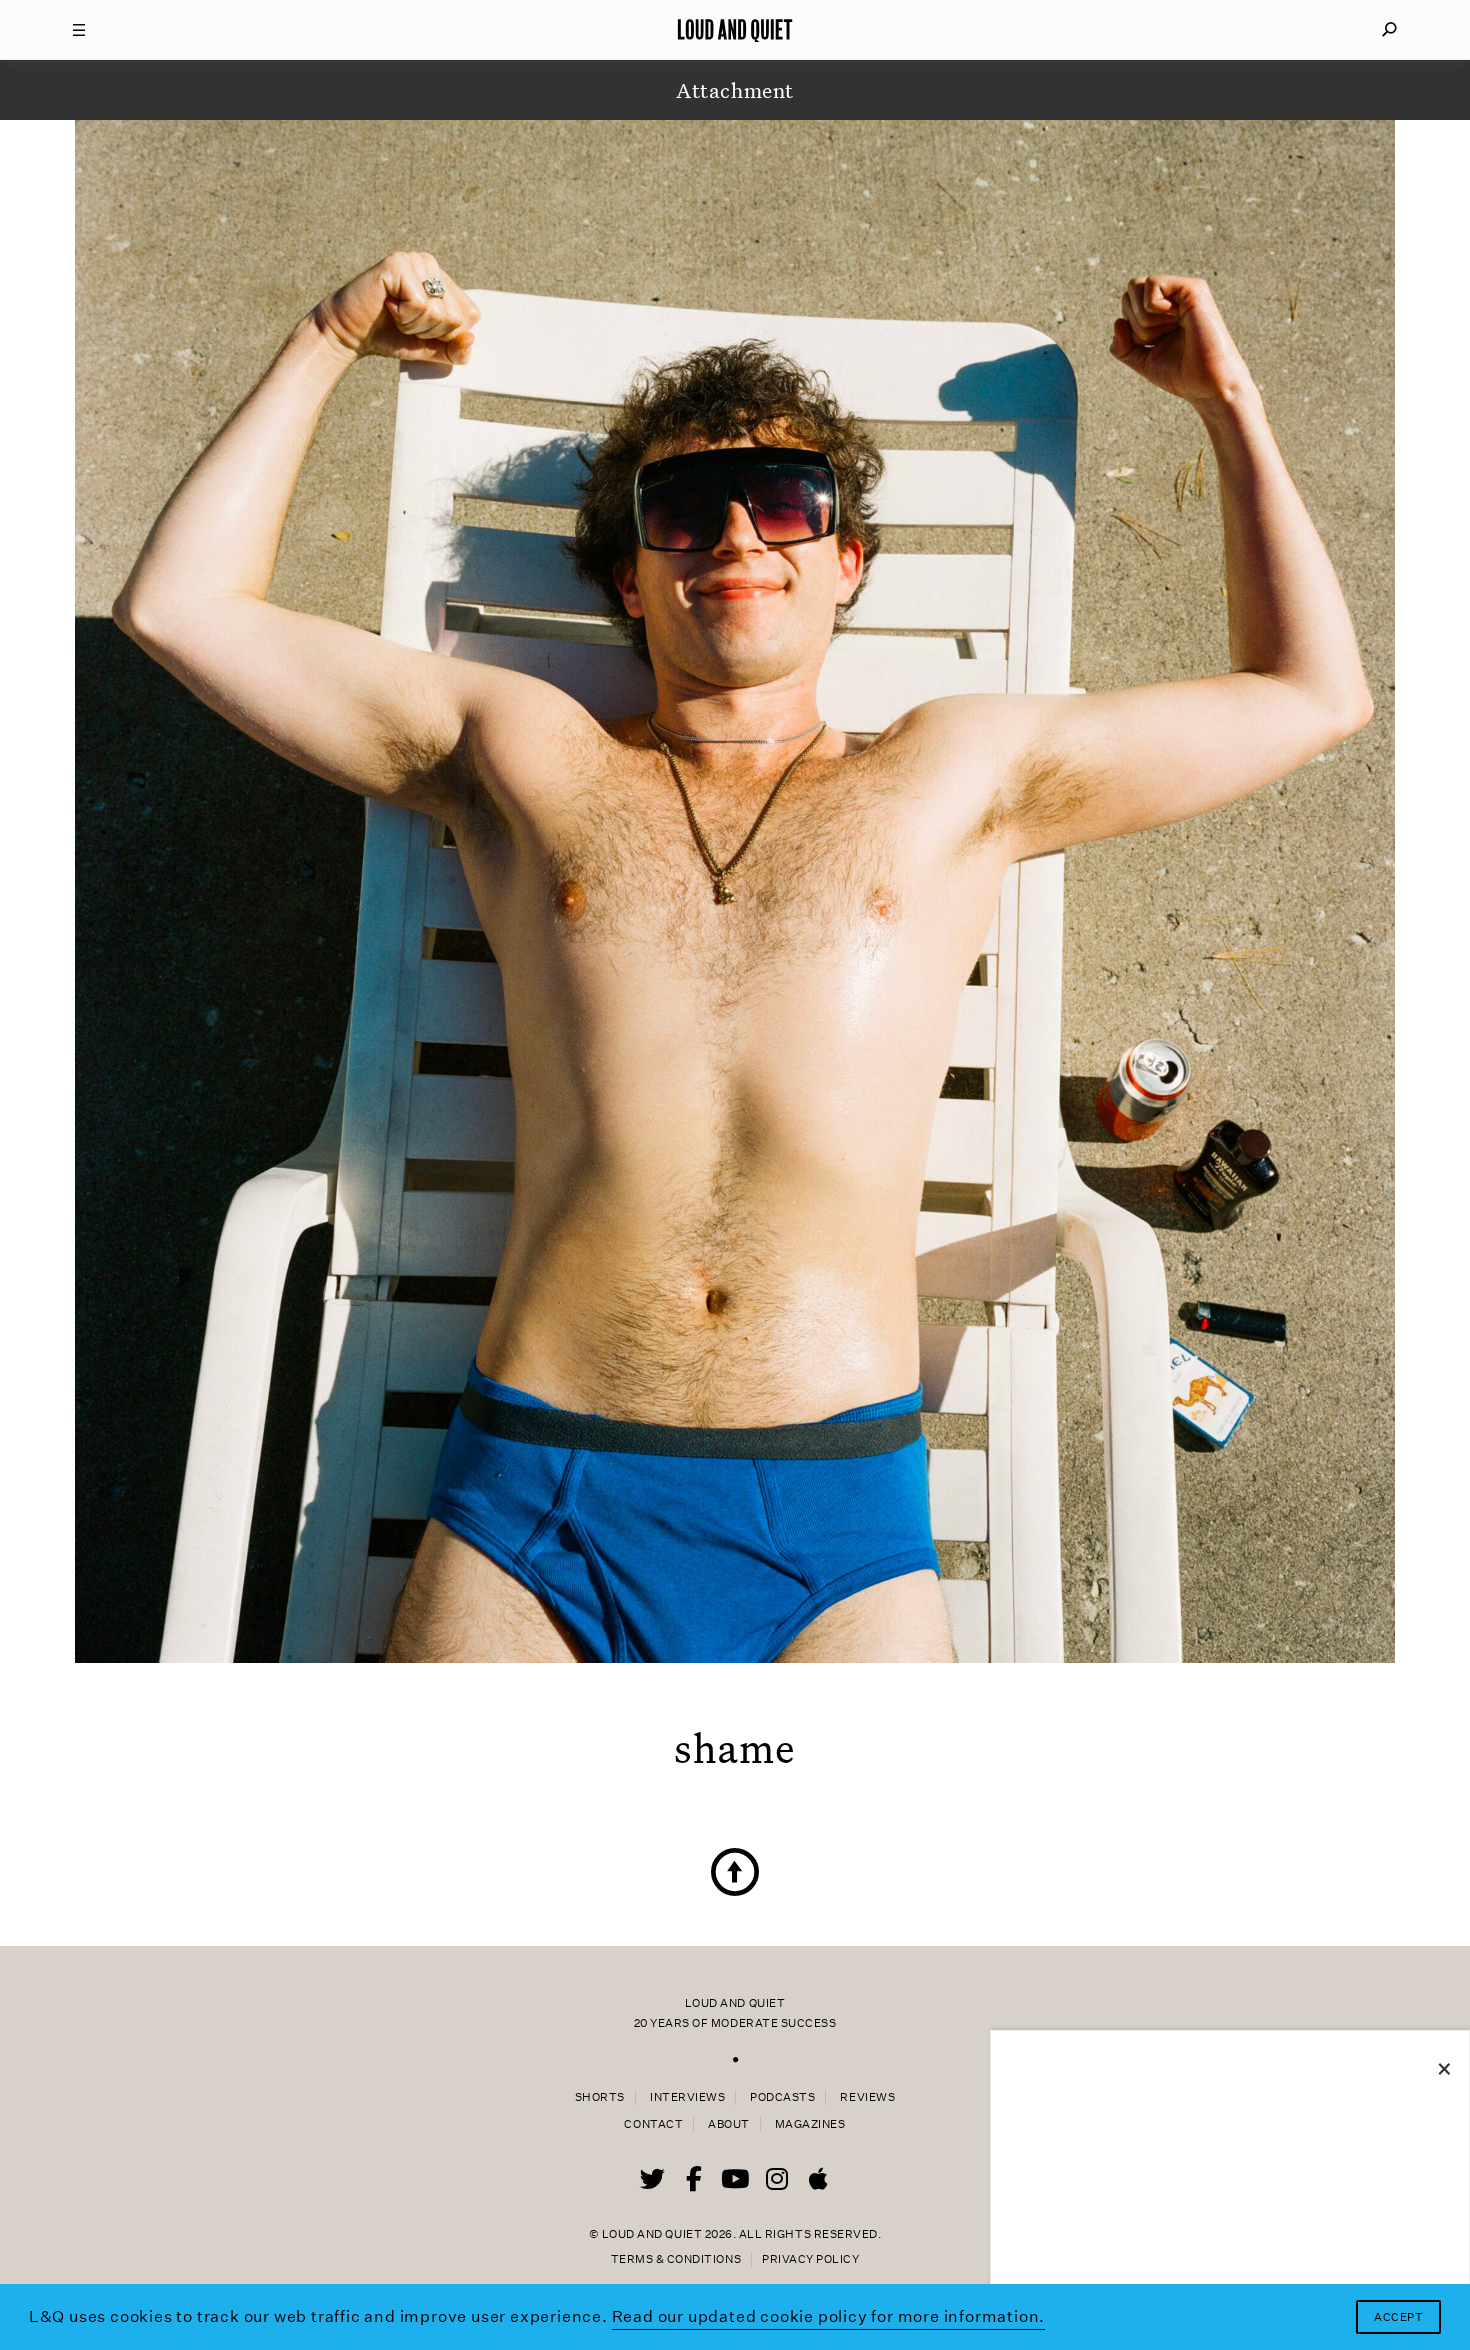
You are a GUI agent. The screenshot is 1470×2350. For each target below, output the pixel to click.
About (729, 2124)
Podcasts (782, 2097)
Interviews (687, 2097)
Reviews (867, 2097)
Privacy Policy (810, 2259)
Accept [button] (1398, 2317)
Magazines (810, 2124)
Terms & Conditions (676, 2259)
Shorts (600, 2097)
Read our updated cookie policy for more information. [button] (829, 2316)
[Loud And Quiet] (735, 30)
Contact (653, 2124)
